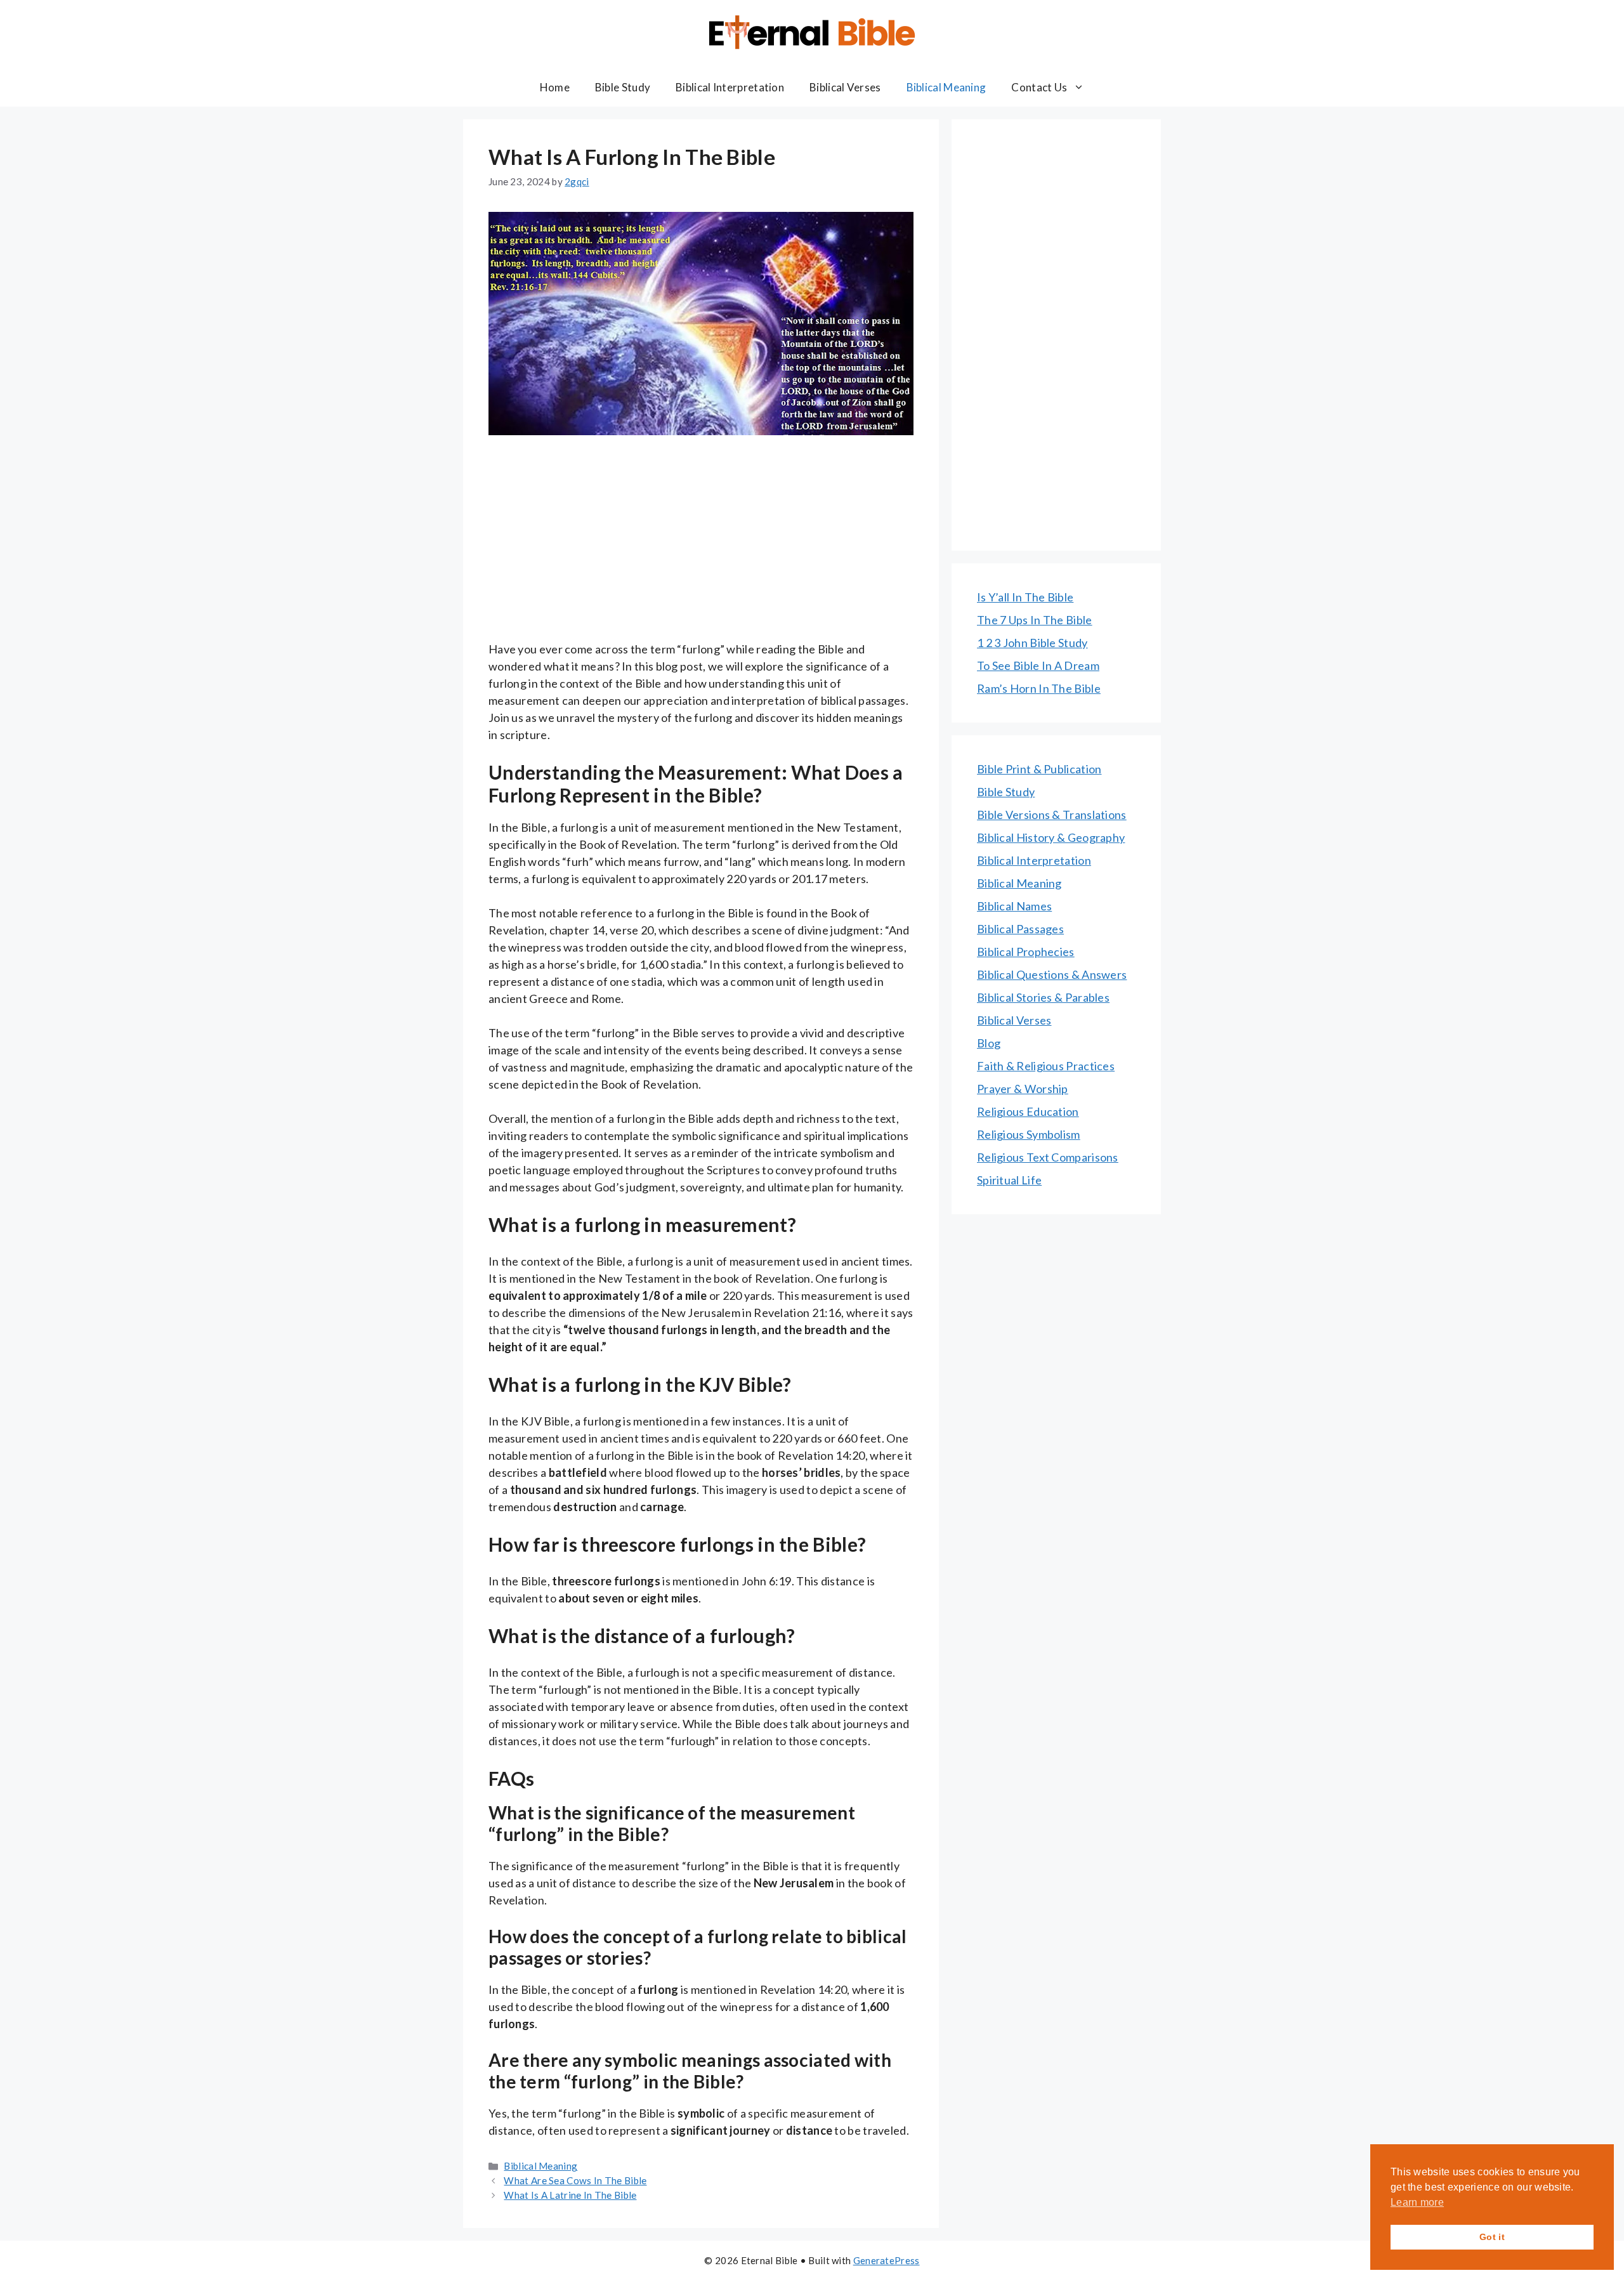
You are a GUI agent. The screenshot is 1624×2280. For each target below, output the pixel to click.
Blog (989, 1043)
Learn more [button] (1417, 2202)
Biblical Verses (845, 87)
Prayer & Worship (1023, 1089)
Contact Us (1039, 87)
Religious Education (1028, 1111)
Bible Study (623, 87)
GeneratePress (887, 2260)
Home (555, 87)
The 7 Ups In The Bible (1035, 620)
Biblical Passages (1020, 929)
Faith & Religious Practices (1046, 1066)
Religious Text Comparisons (1048, 1157)
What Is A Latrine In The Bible (570, 2195)
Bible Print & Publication (1039, 769)
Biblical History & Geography (1051, 837)
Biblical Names (1014, 906)
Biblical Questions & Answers (1052, 974)
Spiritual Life (1009, 1180)
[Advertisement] (701, 547)
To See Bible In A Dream (1038, 665)
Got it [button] (1492, 2237)
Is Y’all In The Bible (1025, 597)
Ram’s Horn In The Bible (1039, 688)
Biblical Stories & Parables (1043, 997)
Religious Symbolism (1029, 1134)
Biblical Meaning (946, 87)
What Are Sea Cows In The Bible (575, 2180)
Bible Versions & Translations (1052, 815)
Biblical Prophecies (1026, 952)
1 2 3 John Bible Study (1032, 643)
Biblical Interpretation (730, 87)
